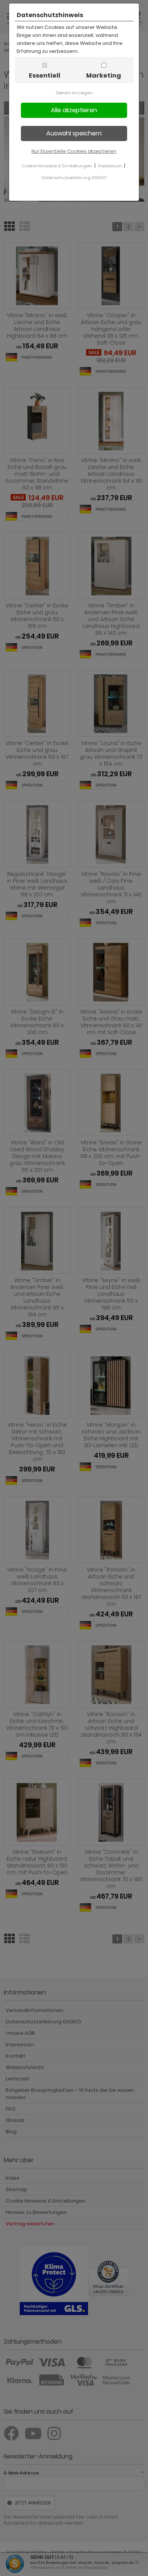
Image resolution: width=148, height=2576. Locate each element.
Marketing (104, 75)
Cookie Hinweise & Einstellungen (57, 166)
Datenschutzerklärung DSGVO (74, 178)
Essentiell (45, 75)
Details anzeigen (74, 93)
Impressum (110, 166)
